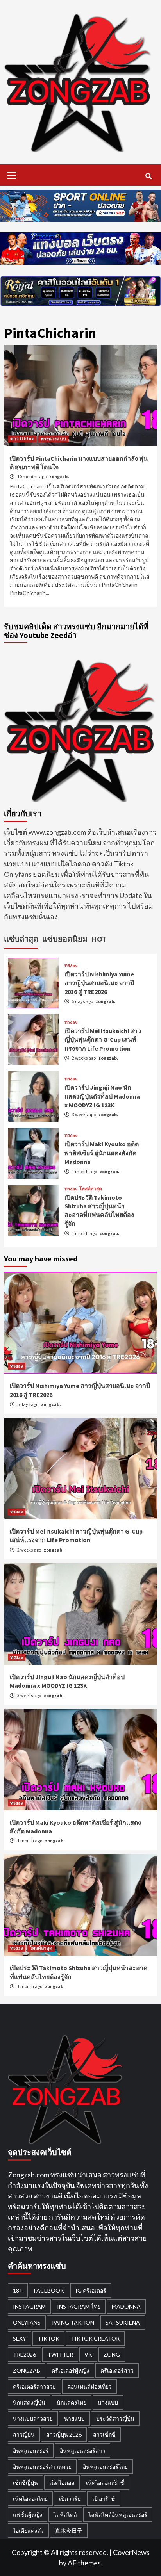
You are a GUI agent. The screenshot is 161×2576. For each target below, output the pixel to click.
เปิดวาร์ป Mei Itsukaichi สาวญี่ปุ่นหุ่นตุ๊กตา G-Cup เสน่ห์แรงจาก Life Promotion (103, 1039)
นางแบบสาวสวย (33, 2418)
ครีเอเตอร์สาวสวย (34, 2386)
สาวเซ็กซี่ (104, 2434)
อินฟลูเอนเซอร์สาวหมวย (42, 2466)
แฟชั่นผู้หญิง (28, 2515)
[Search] (148, 176)
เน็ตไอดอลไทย (30, 2499)
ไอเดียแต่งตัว (28, 2531)
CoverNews (131, 2552)
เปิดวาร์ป (70, 2499)
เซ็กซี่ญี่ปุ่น (25, 2482)
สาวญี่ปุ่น (24, 2434)
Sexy (20, 2338)
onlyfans (27, 2322)
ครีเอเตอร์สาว (117, 2370)
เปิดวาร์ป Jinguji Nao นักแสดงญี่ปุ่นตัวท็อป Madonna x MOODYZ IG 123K (102, 1096)
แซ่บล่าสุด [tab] (21, 939)
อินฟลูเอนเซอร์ (31, 2450)
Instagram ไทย (79, 2306)
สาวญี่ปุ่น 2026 (64, 2434)
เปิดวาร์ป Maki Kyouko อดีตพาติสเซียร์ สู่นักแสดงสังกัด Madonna (102, 1153)
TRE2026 (24, 2354)
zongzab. (59, 477)
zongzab (27, 2370)
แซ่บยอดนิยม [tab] (65, 939)
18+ (18, 2290)
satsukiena (123, 2322)
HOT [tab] (99, 939)
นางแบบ (108, 2402)
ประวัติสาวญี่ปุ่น (115, 2418)
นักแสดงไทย (72, 2402)
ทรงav (71, 966)
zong (112, 2354)
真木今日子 (69, 2531)
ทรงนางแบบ (53, 439)
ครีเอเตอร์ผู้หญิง (70, 2370)
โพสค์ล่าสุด (91, 1189)
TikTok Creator (95, 2338)
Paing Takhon (73, 2322)
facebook (49, 2290)
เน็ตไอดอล (62, 2482)
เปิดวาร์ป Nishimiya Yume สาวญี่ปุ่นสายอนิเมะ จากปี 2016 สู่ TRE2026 (99, 983)
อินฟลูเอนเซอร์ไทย (105, 2466)
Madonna (126, 2306)
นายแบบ (74, 2418)
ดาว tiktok (22, 439)
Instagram (29, 2306)
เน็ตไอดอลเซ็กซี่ (105, 2482)
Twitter (60, 2354)
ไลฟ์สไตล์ (65, 2515)
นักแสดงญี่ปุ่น (29, 2402)
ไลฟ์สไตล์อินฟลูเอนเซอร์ (118, 2515)
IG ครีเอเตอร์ (91, 2290)
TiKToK (48, 2338)
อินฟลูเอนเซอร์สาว (82, 2450)
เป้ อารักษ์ (104, 2499)
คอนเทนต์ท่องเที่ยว (89, 2386)
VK (88, 2354)
